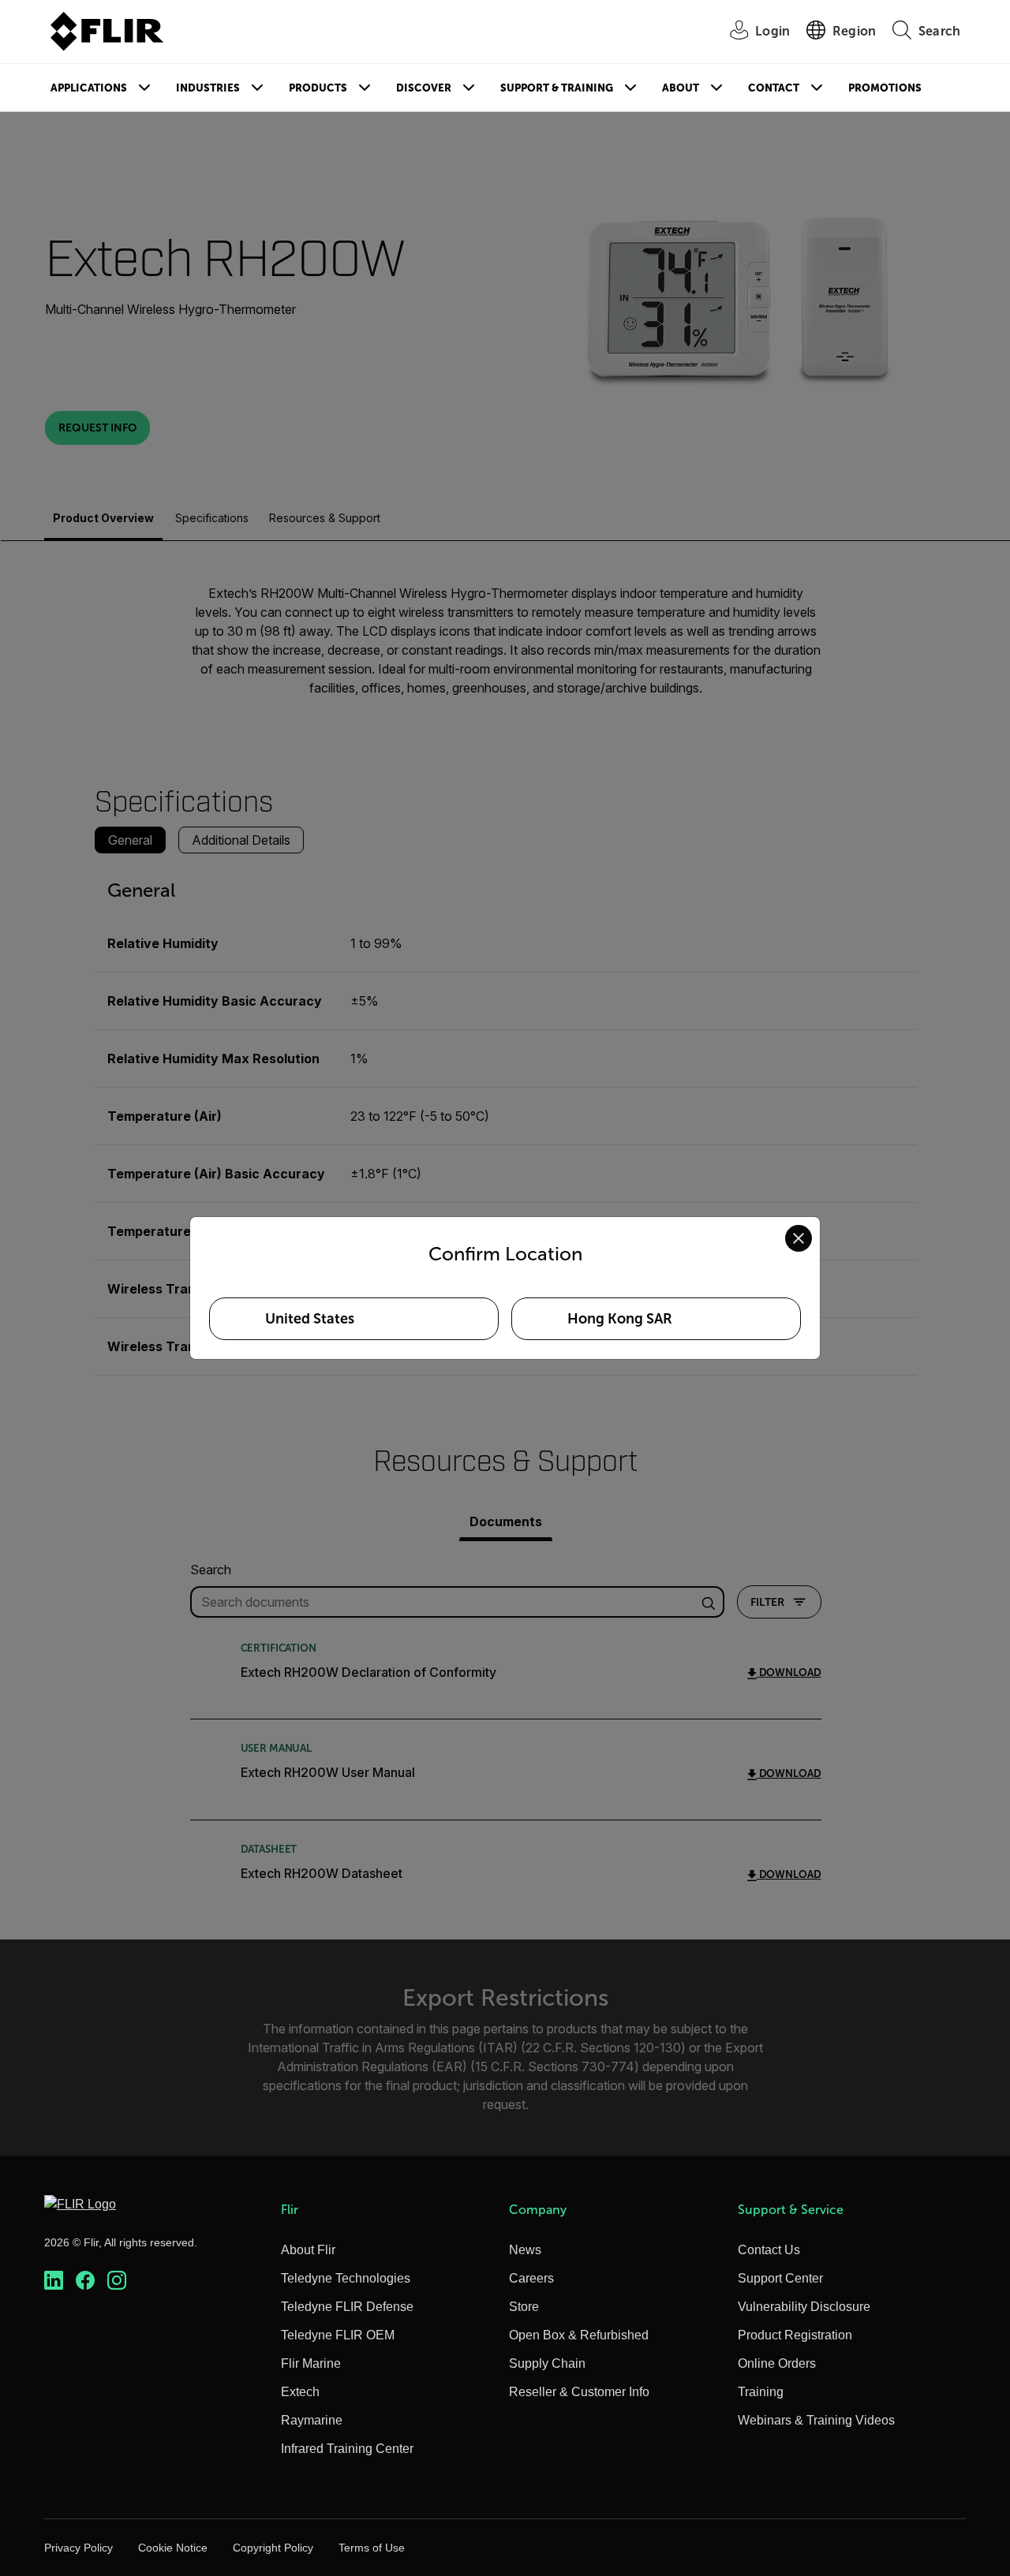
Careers (531, 2278)
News (525, 2250)
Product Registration (795, 2335)
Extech (300, 2392)
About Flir (308, 2250)
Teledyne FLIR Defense (347, 2307)
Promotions (885, 88)
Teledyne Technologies (346, 2278)
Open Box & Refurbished (579, 2335)
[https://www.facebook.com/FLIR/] (85, 2281)
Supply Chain (547, 2363)
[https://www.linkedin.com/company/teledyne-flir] (54, 2281)
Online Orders (777, 2363)
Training (761, 2392)
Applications (89, 88)
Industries (208, 88)
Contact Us (769, 2250)
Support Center (780, 2278)
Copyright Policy (273, 2548)
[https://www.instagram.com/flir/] (117, 2281)
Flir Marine (311, 2363)
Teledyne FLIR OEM (338, 2335)
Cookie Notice (173, 2548)
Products (318, 88)
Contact (774, 88)
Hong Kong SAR (620, 1319)
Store (524, 2307)
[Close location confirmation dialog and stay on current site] (799, 1238)
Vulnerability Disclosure (804, 2307)
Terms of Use (372, 2548)
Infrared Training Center (347, 2449)
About (681, 88)
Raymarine (312, 2420)
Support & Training (557, 88)
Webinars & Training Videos (816, 2420)
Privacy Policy (79, 2548)
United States (310, 1319)
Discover (424, 88)
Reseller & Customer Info (579, 2392)
